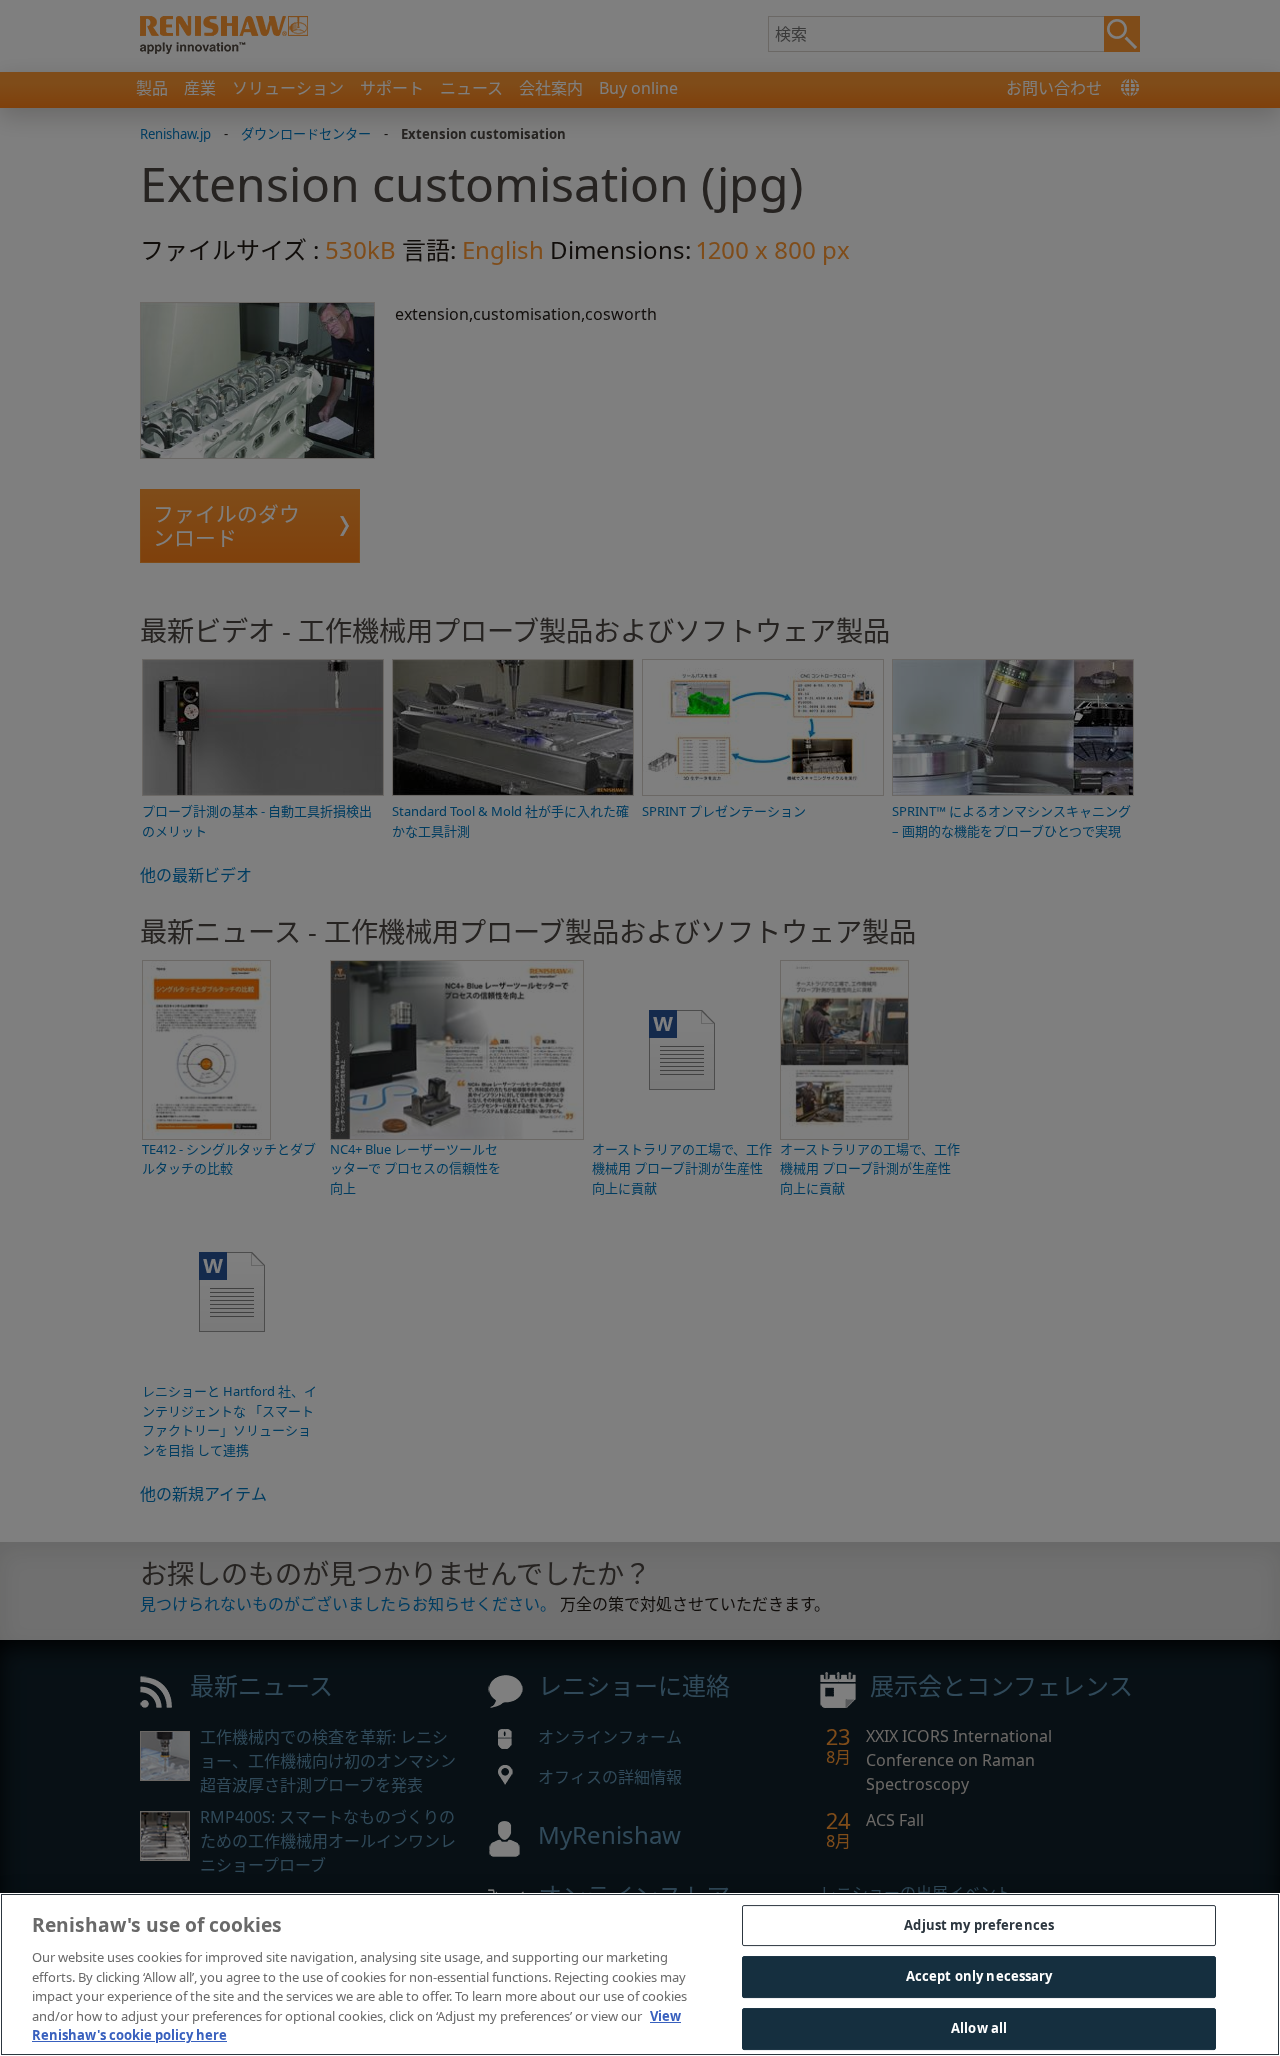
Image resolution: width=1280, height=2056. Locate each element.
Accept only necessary (979, 1976)
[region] (640, 1974)
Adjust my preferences (979, 1925)
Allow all (979, 2028)
